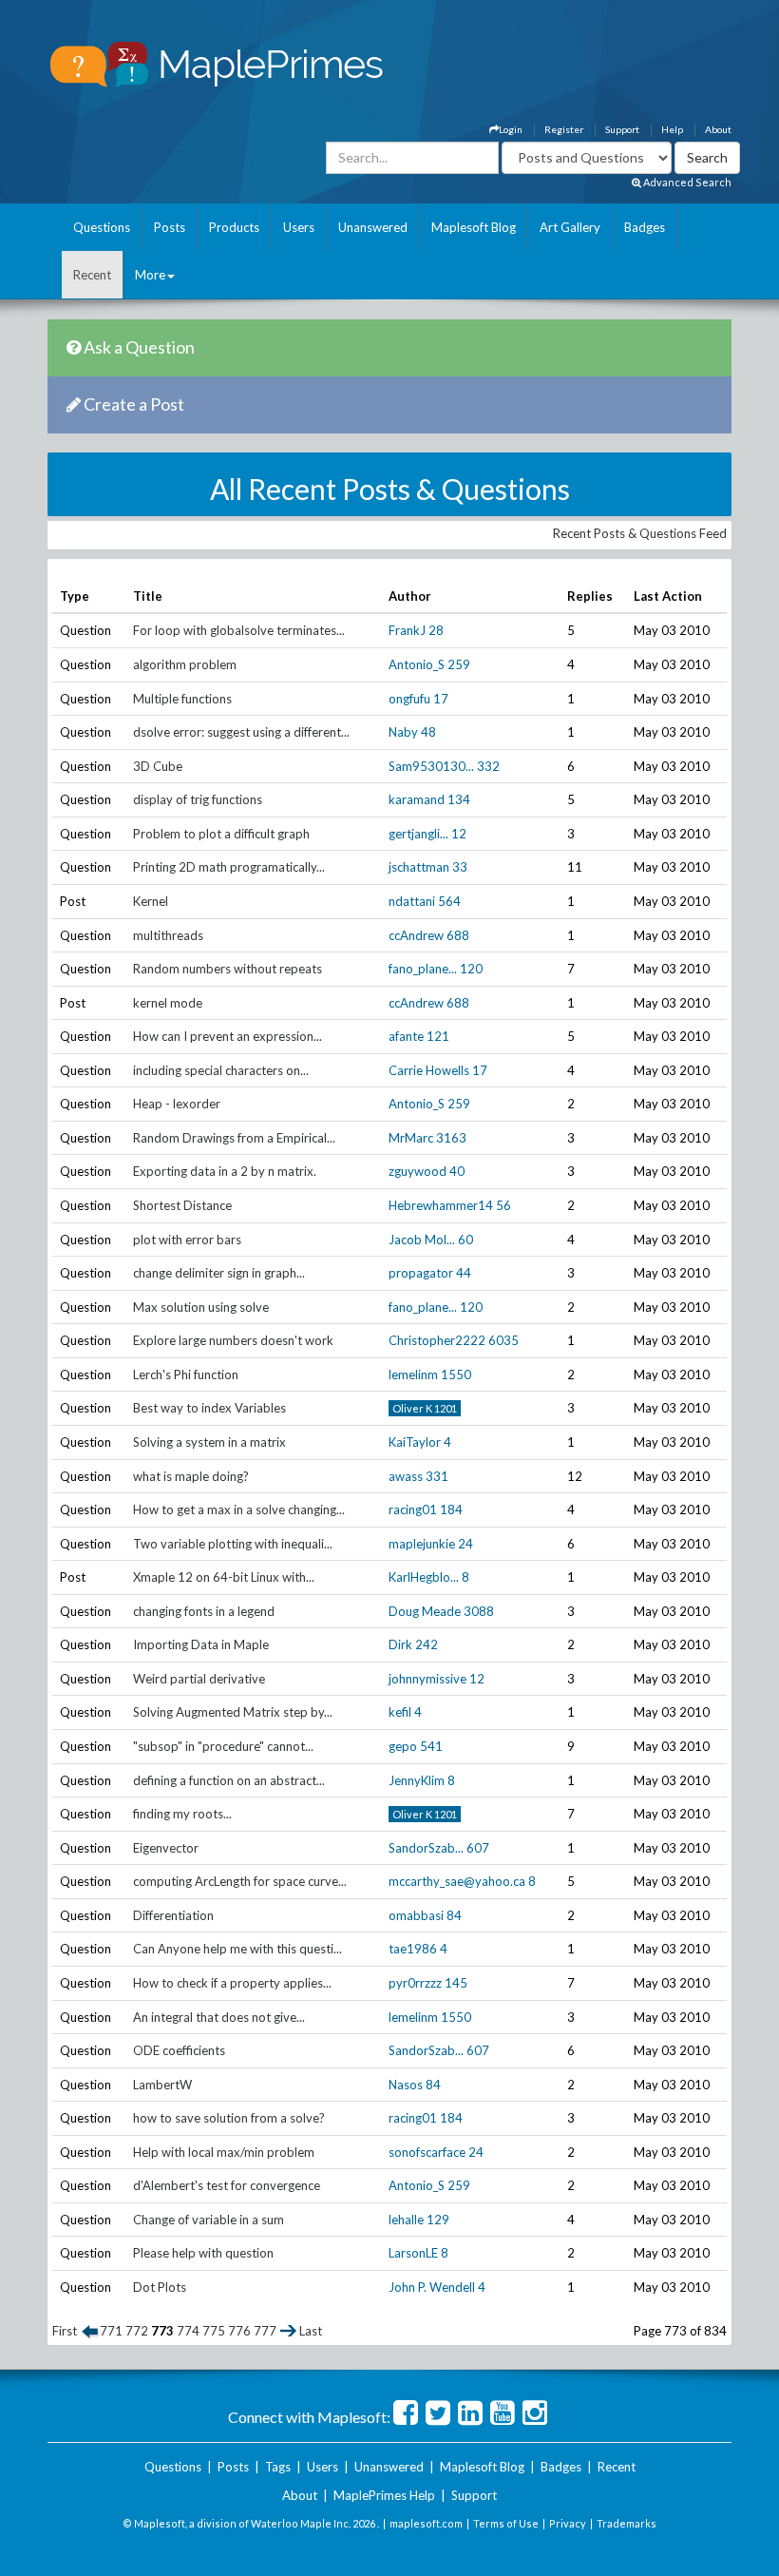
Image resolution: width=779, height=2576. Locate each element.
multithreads (168, 935)
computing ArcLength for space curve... (240, 1881)
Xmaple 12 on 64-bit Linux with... (224, 1577)
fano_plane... (423, 969)
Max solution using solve (201, 1307)
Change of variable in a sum (209, 2220)
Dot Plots (160, 2287)
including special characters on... (221, 1070)
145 (456, 1983)
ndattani (412, 901)
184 (451, 1509)
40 (457, 1171)
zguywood (418, 1171)
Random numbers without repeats (228, 969)
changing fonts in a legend (204, 1611)
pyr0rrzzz (415, 1983)
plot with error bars (187, 1240)
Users (299, 227)
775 (214, 2331)
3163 (451, 1138)
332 (488, 766)
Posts (170, 227)
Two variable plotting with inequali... (233, 1544)
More (150, 275)
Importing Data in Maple (201, 1644)
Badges (645, 227)
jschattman (419, 867)
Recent (92, 275)
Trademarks (627, 2523)
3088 (479, 1611)
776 (239, 2331)
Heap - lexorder (177, 1104)
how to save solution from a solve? (229, 2118)
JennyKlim (417, 1780)
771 (111, 2331)
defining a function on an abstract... (229, 1780)
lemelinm (413, 1375)
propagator (421, 1273)
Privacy (568, 2523)
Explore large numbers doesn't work (233, 1340)
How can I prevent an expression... (228, 1036)
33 (460, 867)
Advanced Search (686, 182)
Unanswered (373, 227)
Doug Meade (425, 1611)
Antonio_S (417, 664)
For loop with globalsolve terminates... (239, 630)
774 (188, 2331)
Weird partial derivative (199, 1679)
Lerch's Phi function (186, 1375)
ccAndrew (416, 935)
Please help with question (203, 2253)
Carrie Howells (429, 1070)
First (65, 2331)
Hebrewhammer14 (441, 1205)
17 (441, 699)
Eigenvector (166, 1848)
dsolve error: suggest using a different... (241, 732)
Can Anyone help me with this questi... (237, 1949)
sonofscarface (427, 2152)
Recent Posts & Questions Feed (640, 533)
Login (511, 129)
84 (454, 1915)
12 (459, 834)
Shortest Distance (182, 1205)
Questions (102, 227)
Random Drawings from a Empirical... (234, 1138)
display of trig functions (198, 799)
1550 (456, 1375)
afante (406, 1036)
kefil (400, 1712)
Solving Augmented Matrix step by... (233, 1712)
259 (459, 664)
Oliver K (412, 1408)
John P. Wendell (432, 2287)
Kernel (151, 901)
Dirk (400, 1644)
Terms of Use (506, 2523)
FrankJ (407, 630)
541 (431, 1746)
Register (564, 129)
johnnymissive (427, 1679)
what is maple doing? (191, 1476)
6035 (503, 1340)
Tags (278, 2467)
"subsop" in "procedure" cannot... (223, 1746)
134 (459, 799)
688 (458, 935)
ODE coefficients (179, 2050)
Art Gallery (570, 227)
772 (137, 2331)
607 (478, 1848)
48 (428, 732)
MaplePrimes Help (384, 2495)
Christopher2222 (437, 1340)
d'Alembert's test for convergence (227, 2185)
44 (464, 1273)
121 (438, 1036)
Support (622, 129)
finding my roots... (182, 1814)
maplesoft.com (426, 2523)
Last (311, 2331)
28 (436, 630)
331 (437, 1476)
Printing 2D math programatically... (229, 867)
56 (503, 1205)
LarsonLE (413, 2253)
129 (438, 2220)
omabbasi (416, 1915)
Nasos (406, 2085)
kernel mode (168, 1003)
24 (465, 1544)
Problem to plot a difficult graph (221, 834)
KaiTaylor (415, 1442)
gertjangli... (418, 834)
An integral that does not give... (219, 2017)
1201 (446, 1408)
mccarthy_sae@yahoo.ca (457, 1881)
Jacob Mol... (422, 1240)
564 (449, 901)
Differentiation (173, 1915)
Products (234, 227)
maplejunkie (422, 1544)
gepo (403, 1746)
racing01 (413, 1509)
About (718, 129)
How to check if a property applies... (232, 1983)
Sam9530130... (431, 766)
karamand (417, 799)
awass (406, 1476)
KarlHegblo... (424, 1577)
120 (471, 969)
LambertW (162, 2085)
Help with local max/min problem (224, 2152)
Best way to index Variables (209, 1408)
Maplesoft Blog (474, 227)
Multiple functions (182, 699)
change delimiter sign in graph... (219, 1273)
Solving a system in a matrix (209, 1442)
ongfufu (409, 699)
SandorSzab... (426, 1848)
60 (465, 1240)
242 (427, 1644)
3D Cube (158, 766)
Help (672, 129)
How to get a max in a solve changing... (239, 1509)
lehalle (406, 2220)
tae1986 (413, 1949)
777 (265, 2331)
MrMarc (411, 1138)
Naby (403, 732)
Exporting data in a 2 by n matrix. (225, 1171)
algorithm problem (185, 664)
